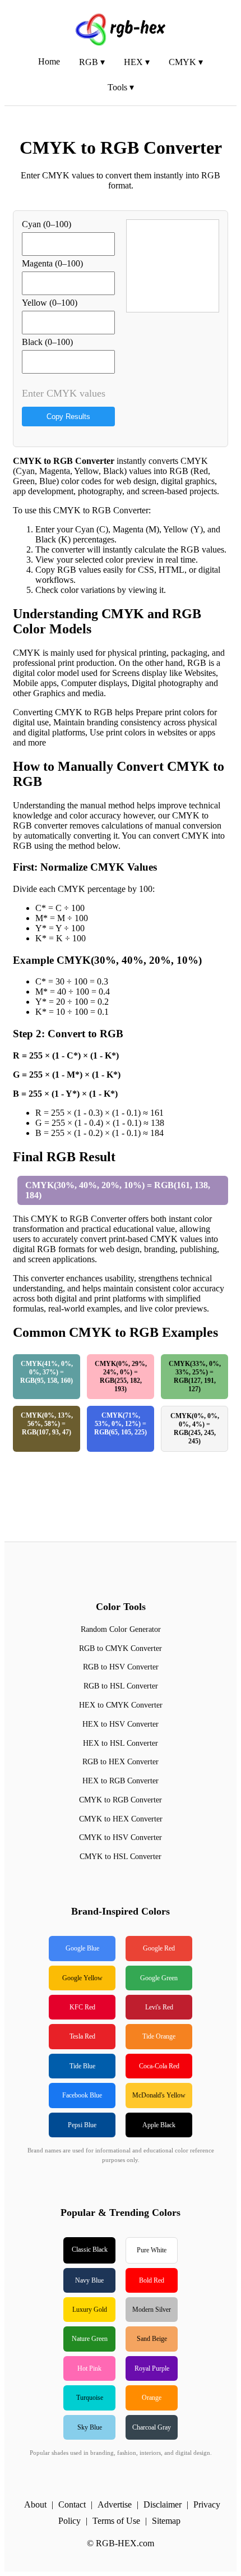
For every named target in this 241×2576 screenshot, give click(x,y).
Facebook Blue (82, 2095)
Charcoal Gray (152, 2427)
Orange (152, 2398)
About (35, 2504)
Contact (72, 2504)
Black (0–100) (47, 342)
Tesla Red (82, 2036)
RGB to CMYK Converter (121, 1648)
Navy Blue (89, 2280)
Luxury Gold (90, 2310)
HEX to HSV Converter (121, 1724)
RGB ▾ (92, 62)
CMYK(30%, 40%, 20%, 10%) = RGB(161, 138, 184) (118, 1190)
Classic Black (90, 2250)
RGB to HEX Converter (121, 1762)
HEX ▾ (137, 62)
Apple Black (159, 2125)
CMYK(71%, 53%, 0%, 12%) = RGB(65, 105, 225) (121, 1424)
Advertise (115, 2504)
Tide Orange (159, 2036)
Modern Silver (152, 2310)
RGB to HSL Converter (121, 1686)
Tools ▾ (121, 87)
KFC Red (82, 2007)
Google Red (159, 1948)
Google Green (159, 1978)
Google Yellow (82, 1978)
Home (49, 61)
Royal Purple (152, 2368)
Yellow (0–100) (50, 303)
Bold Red (152, 2280)
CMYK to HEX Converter (121, 1819)
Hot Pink (89, 2368)
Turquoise (90, 2398)
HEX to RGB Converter (121, 1781)
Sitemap (166, 2521)
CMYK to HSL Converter (121, 1857)
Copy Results (68, 417)
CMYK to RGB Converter (121, 1800)
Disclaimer (163, 2504)
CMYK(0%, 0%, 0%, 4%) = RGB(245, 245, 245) (195, 1429)
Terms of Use (116, 2521)
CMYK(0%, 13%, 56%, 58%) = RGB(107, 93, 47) (47, 1424)
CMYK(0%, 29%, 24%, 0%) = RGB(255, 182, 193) (121, 1376)
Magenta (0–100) (52, 263)
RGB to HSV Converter (121, 1667)
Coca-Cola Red (159, 2066)
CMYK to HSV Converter (121, 1837)
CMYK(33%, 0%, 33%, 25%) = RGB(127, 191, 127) (195, 1376)
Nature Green (90, 2339)
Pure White (152, 2250)
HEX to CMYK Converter (121, 1705)
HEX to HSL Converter (121, 1743)
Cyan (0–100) (47, 224)
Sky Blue (90, 2427)
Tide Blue (82, 2066)
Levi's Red (159, 2007)
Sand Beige (152, 2339)
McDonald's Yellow (159, 2095)
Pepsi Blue (82, 2125)
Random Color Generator (121, 1629)
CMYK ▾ (186, 62)
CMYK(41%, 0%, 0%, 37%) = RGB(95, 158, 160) (47, 1372)
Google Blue (82, 1948)
